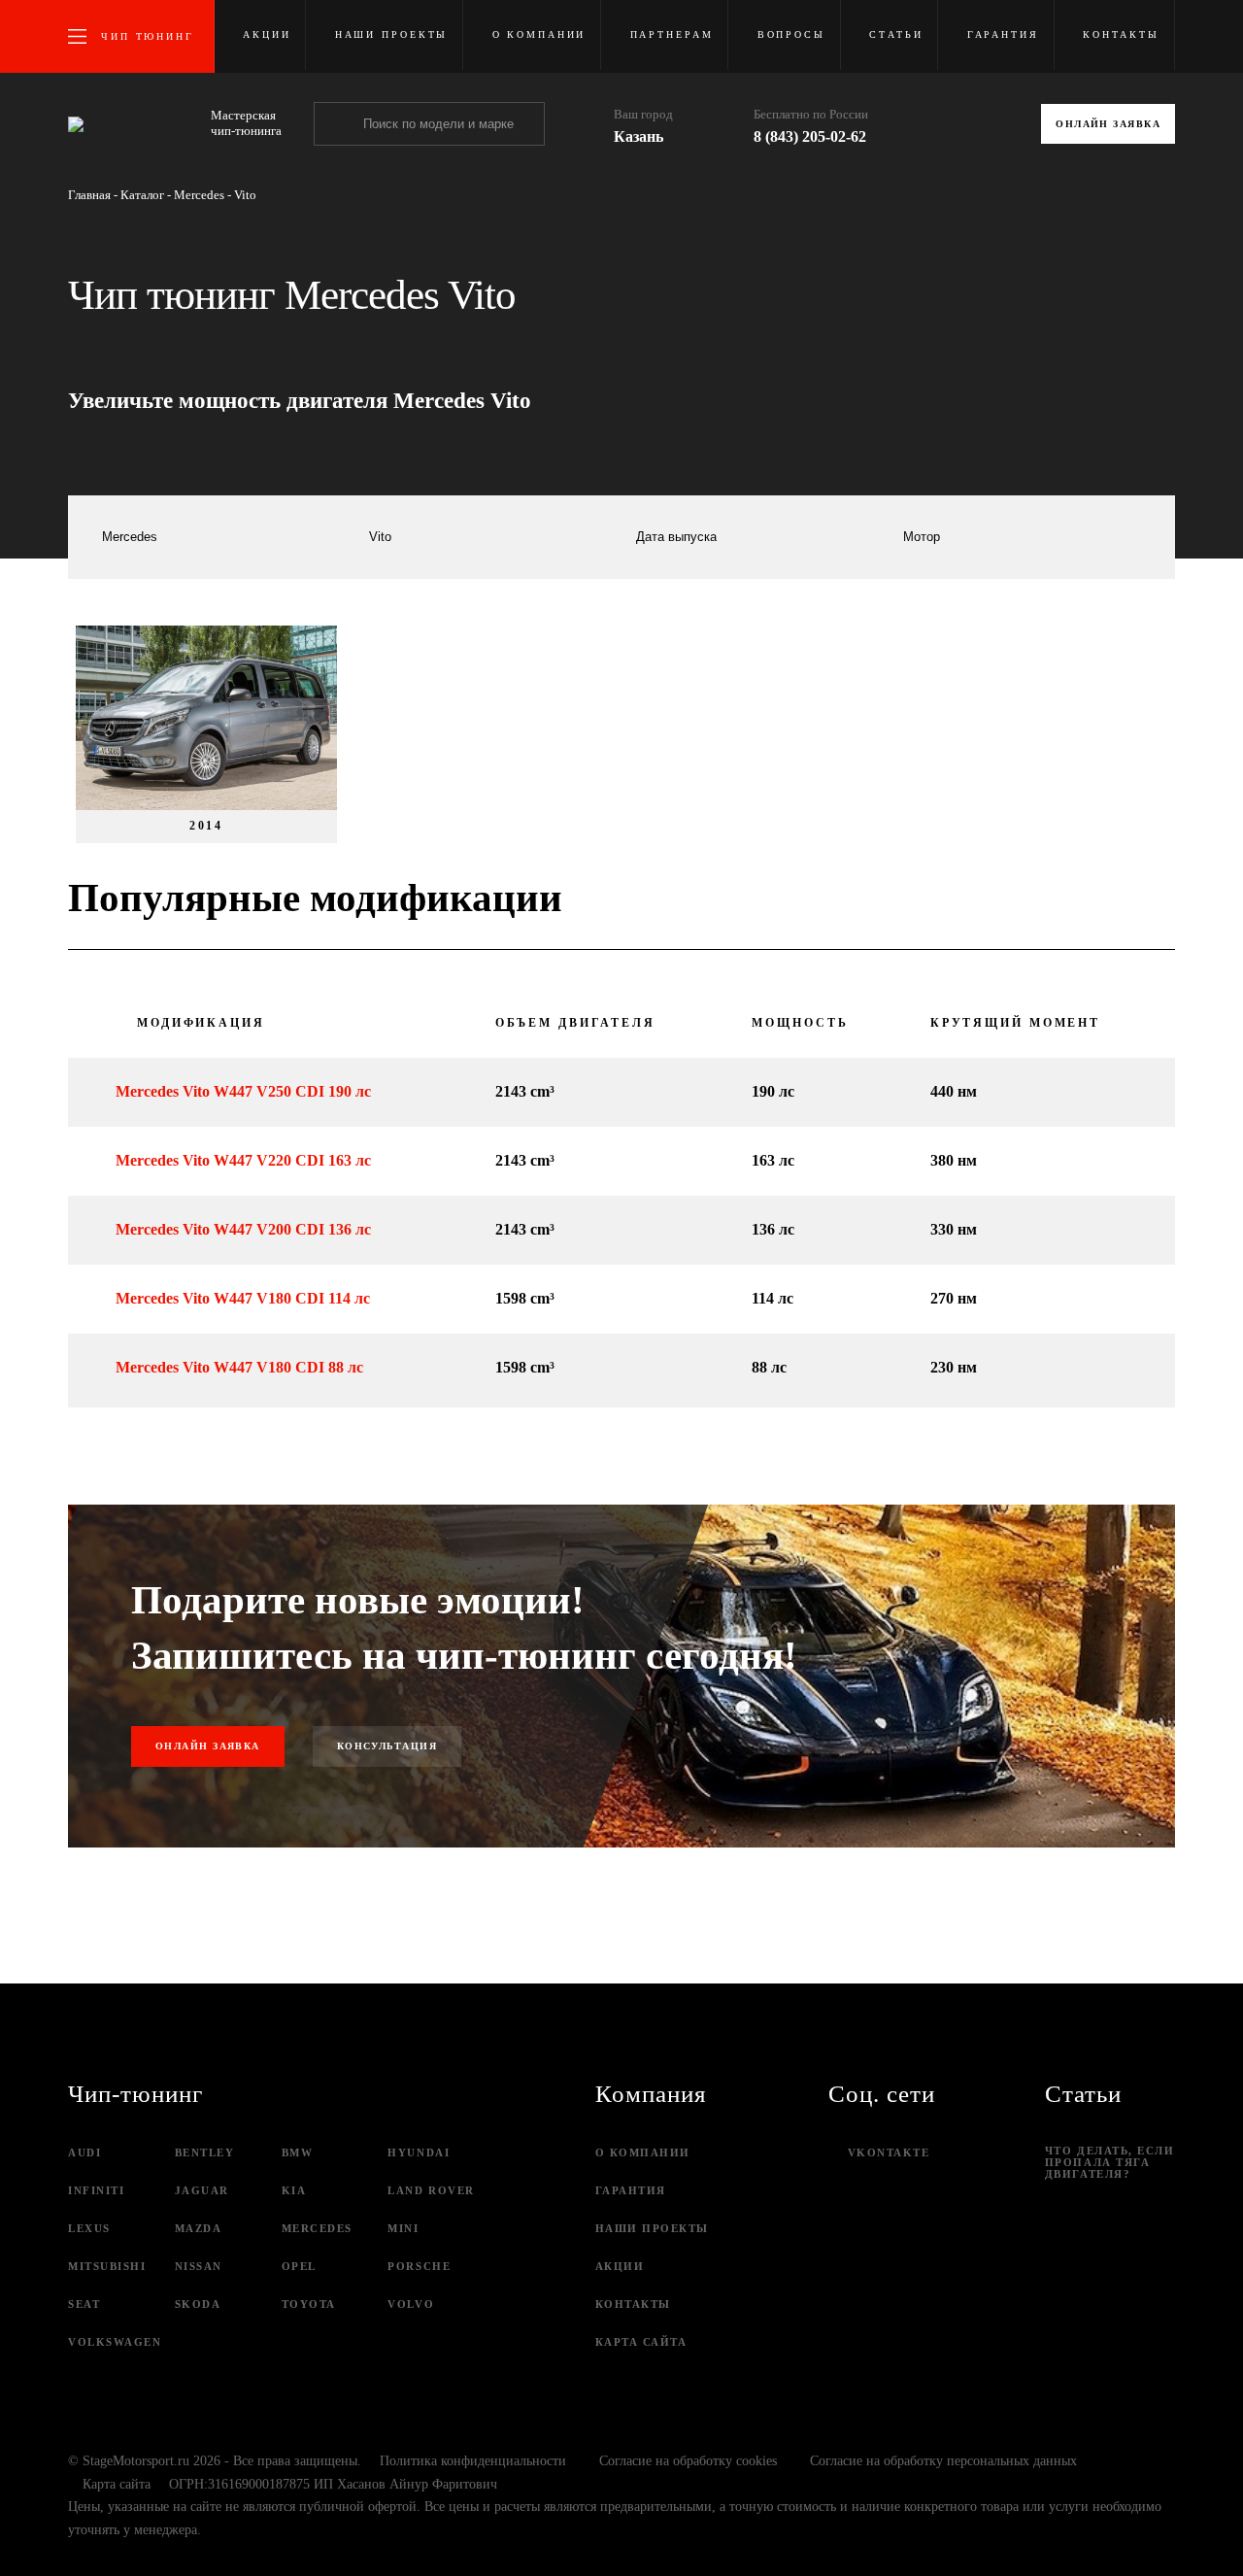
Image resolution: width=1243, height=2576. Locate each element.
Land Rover (431, 2190)
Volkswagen (115, 2342)
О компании (539, 34)
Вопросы (791, 34)
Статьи (896, 34)
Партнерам (672, 34)
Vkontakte (889, 2152)
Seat (84, 2304)
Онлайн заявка (1108, 124)
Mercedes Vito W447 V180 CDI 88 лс (239, 1367)
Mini (403, 2228)
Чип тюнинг (148, 36)
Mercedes (317, 2228)
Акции (267, 34)
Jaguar (202, 2190)
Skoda (198, 2304)
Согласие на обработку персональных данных (943, 2461)
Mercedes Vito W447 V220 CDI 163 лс (243, 1160)
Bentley (205, 2152)
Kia (294, 2190)
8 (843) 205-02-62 (810, 136)
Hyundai (419, 2152)
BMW (298, 2152)
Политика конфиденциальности (473, 2461)
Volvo (411, 2304)
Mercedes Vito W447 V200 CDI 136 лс (243, 1229)
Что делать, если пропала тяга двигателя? (1110, 2162)
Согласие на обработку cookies (688, 2461)
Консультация (387, 1746)
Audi (84, 2152)
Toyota (309, 2304)
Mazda (199, 2228)
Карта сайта (641, 2342)
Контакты (1121, 34)
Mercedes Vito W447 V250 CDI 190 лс (243, 1091)
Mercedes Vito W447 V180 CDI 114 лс (243, 1298)
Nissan (199, 2266)
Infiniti (96, 2190)
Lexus (89, 2228)
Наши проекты (392, 34)
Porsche (419, 2266)
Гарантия (1003, 34)
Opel (299, 2266)
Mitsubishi (107, 2266)
